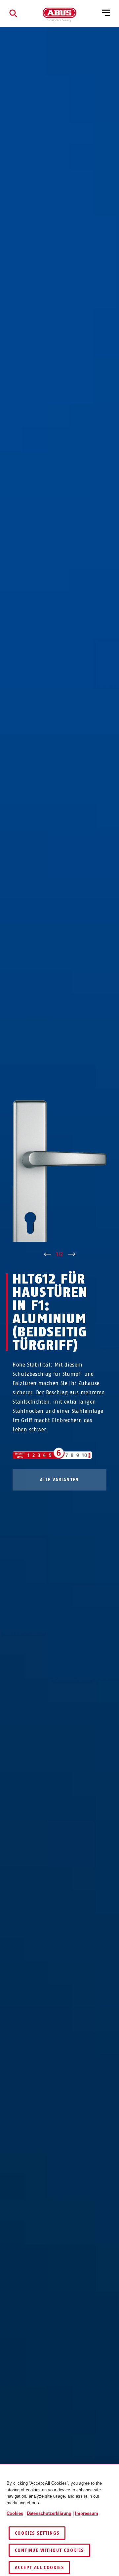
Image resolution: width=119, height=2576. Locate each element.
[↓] (72, 1254)
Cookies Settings (37, 2533)
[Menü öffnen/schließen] (106, 13)
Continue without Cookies (49, 2550)
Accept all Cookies (39, 2568)
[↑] (47, 1254)
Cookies (15, 2513)
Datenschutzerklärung (49, 2513)
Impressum (87, 2513)
